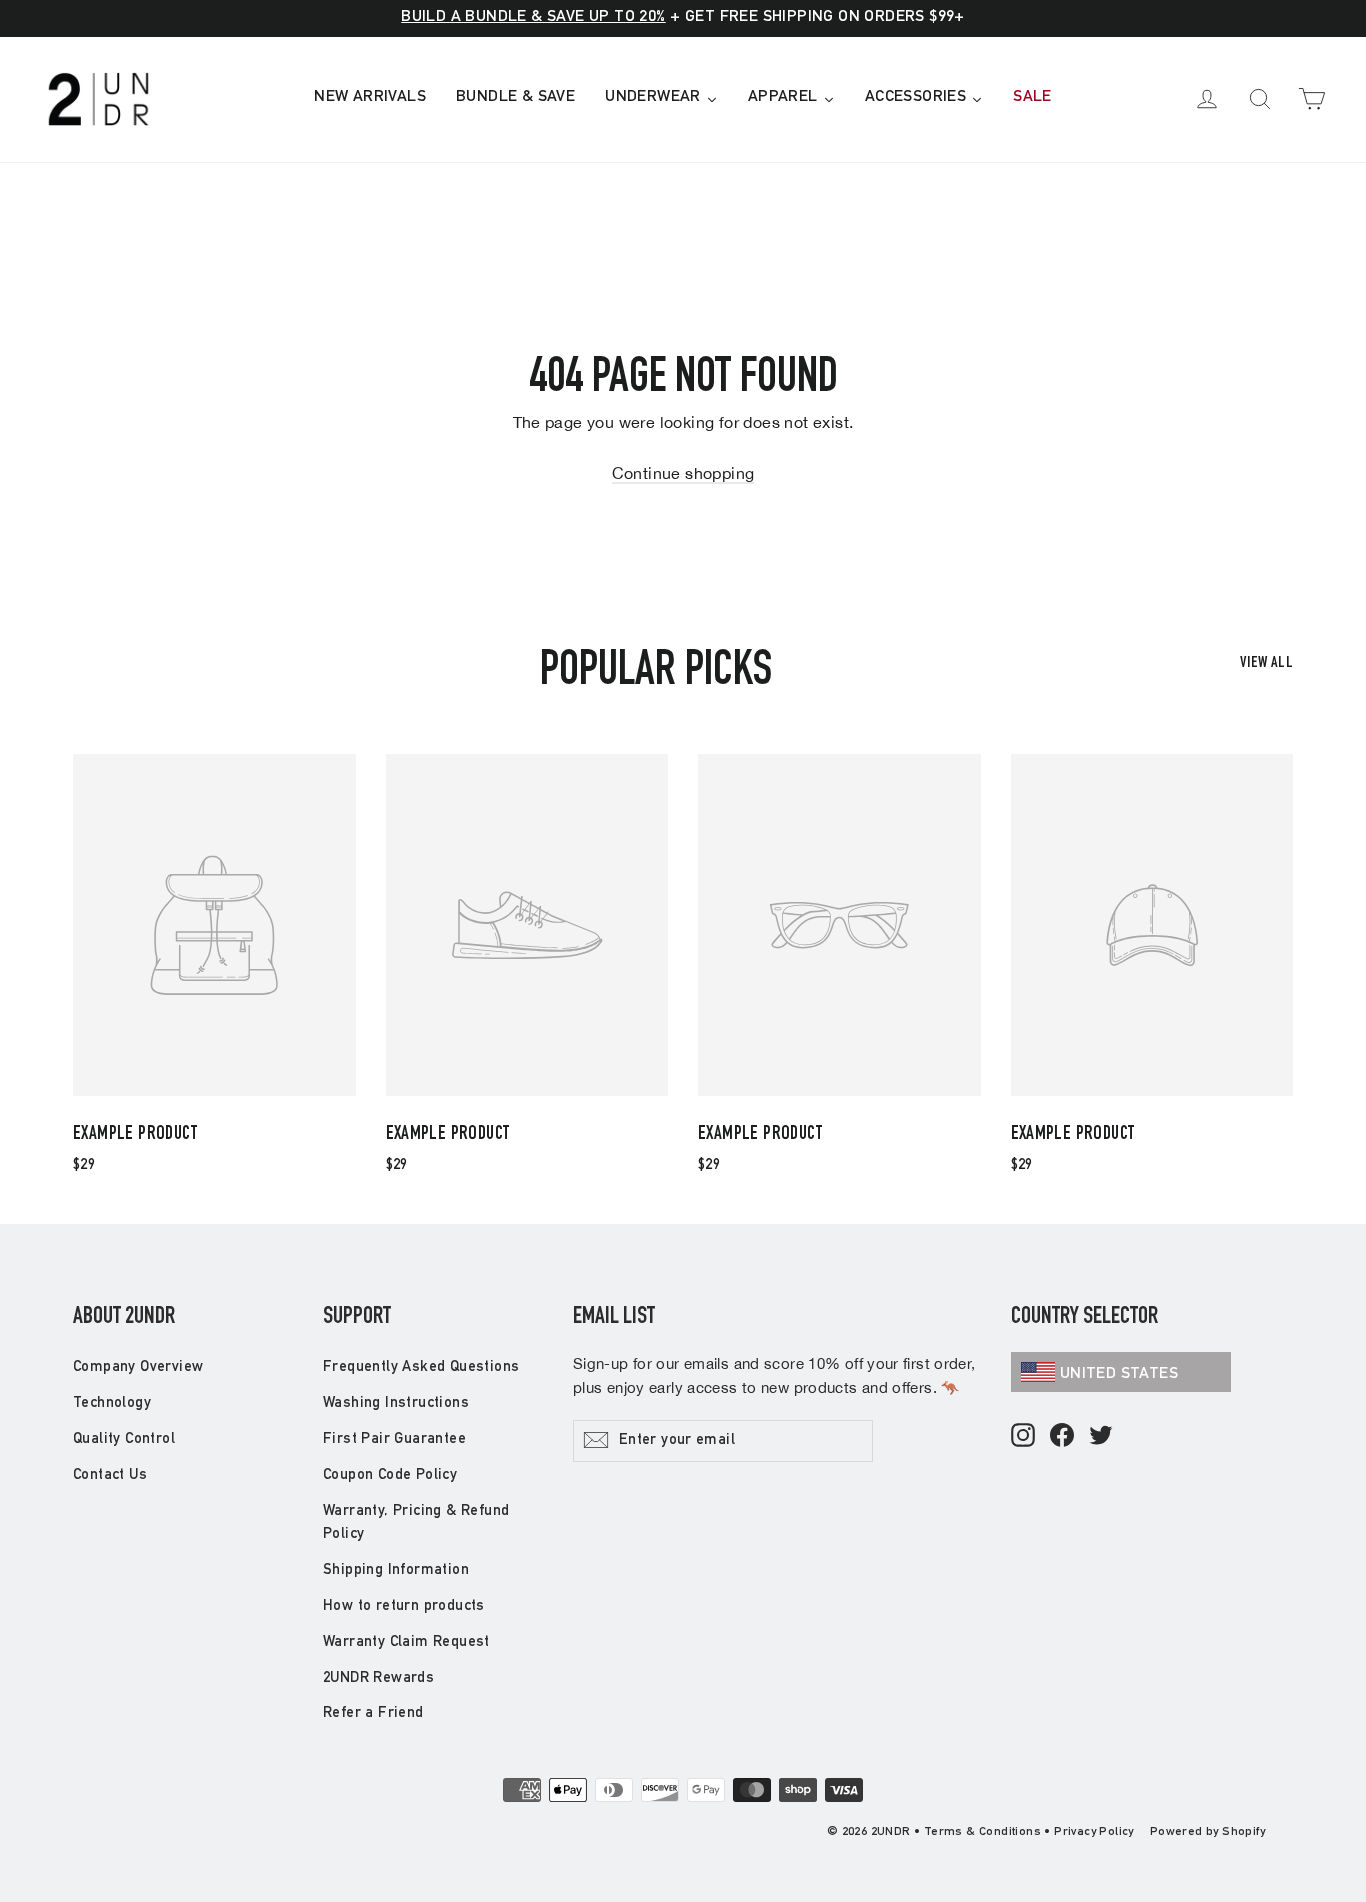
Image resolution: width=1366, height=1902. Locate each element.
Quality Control (124, 1439)
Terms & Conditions (982, 1832)
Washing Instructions (396, 1403)
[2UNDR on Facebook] (1062, 1436)
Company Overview (138, 1367)
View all (1266, 664)
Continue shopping (683, 473)
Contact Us (110, 1475)
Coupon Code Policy (390, 1475)
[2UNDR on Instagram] (1023, 1436)
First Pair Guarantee (394, 1439)
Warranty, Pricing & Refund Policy (416, 1523)
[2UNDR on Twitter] (1101, 1436)
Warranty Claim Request (406, 1642)
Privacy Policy (1094, 1832)
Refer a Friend (373, 1713)
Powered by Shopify (1207, 1832)
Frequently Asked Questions (421, 1367)
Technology (112, 1403)
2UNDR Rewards (378, 1678)
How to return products (404, 1606)
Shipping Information (396, 1570)
